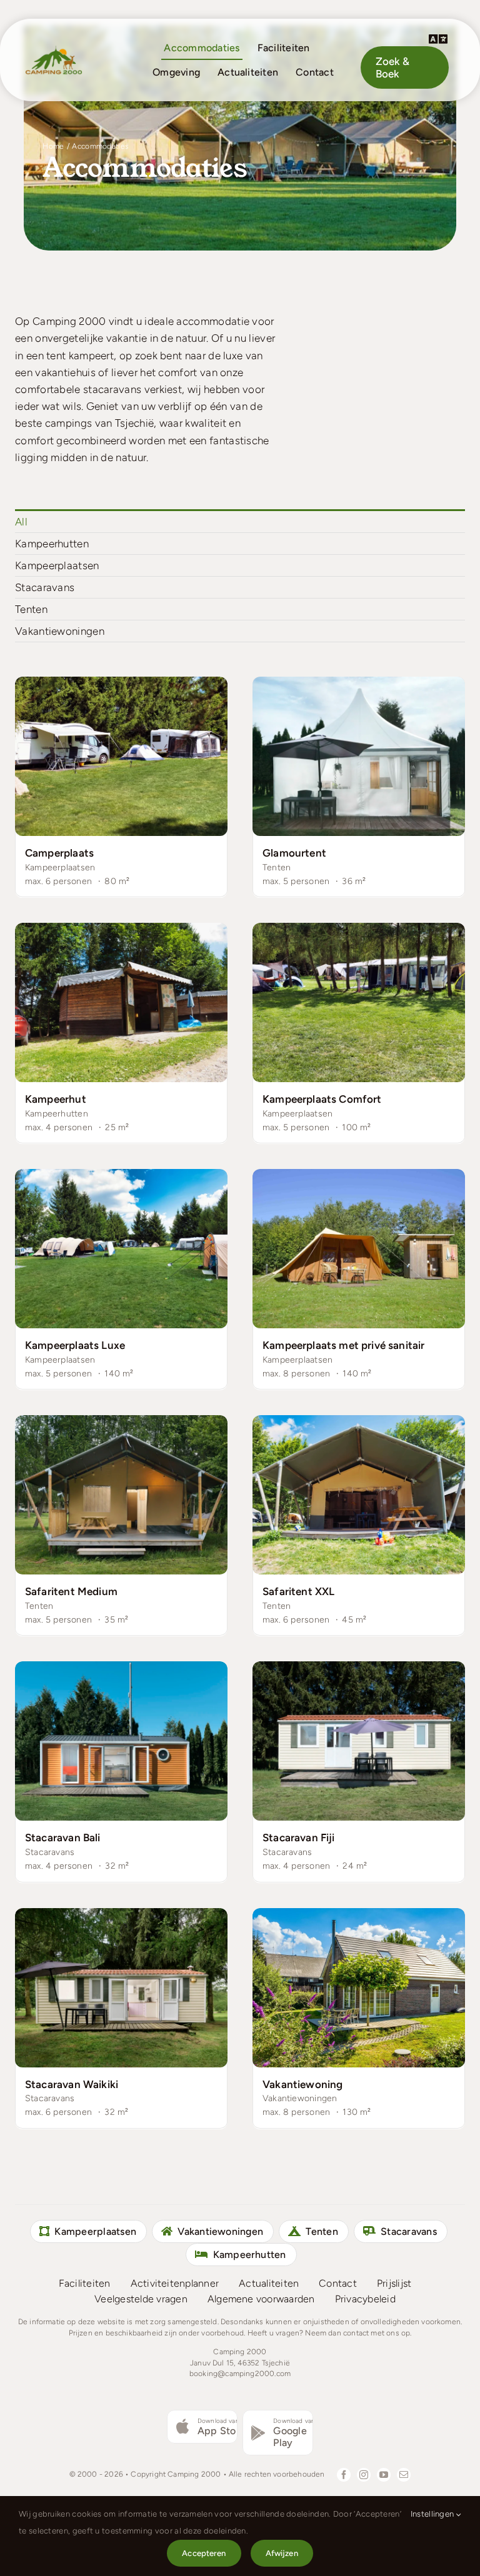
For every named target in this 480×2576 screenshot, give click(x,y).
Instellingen (433, 2514)
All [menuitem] (21, 522)
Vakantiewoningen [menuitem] (60, 631)
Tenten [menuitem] (31, 609)
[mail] (404, 2475)
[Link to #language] (438, 39)
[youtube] (384, 2475)
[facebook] (344, 2475)
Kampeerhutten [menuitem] (52, 544)
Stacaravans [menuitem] (45, 587)
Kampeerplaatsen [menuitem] (57, 565)
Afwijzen (282, 2553)
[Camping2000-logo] (54, 49)
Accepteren (204, 2553)
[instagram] (364, 2475)
